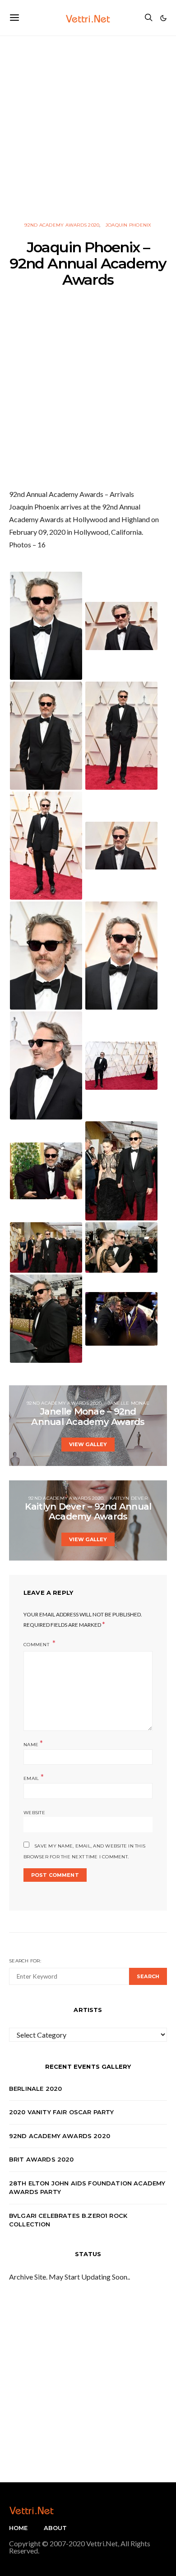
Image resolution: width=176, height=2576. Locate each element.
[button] (163, 18)
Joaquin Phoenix (129, 225)
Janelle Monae (129, 1403)
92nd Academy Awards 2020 (62, 225)
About (56, 2528)
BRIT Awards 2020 (42, 2159)
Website (34, 1813)
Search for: (25, 1961)
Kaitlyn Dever (129, 1498)
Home (19, 2528)
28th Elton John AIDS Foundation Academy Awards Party (87, 2188)
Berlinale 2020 (35, 2089)
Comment (37, 1645)
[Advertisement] (88, 124)
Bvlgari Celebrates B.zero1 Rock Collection (68, 2220)
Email (34, 1777)
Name (33, 1744)
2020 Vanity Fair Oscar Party (62, 2112)
